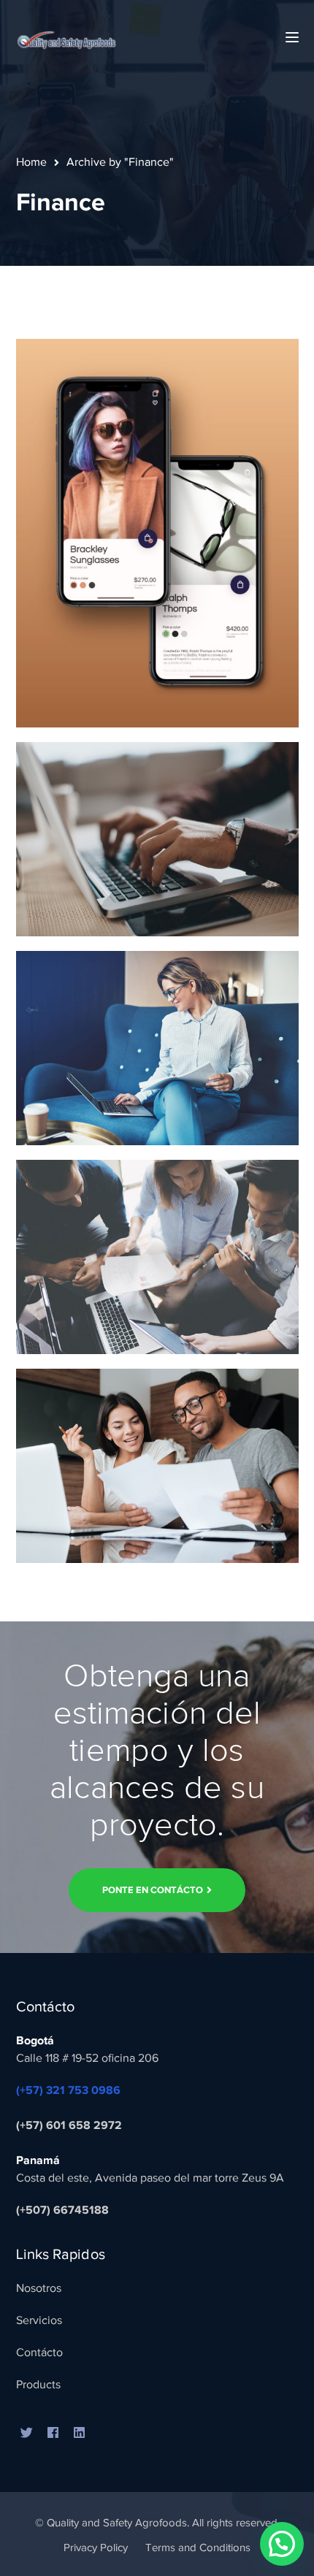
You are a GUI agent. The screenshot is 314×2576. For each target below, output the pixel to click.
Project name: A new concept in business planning (158, 607)
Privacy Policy (96, 2548)
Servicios (39, 2320)
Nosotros (39, 2288)
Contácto (39, 2353)
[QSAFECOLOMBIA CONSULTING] (66, 37)
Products (38, 2385)
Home (31, 162)
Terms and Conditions (198, 2548)
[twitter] (27, 2434)
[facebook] (53, 2434)
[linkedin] (80, 2434)
